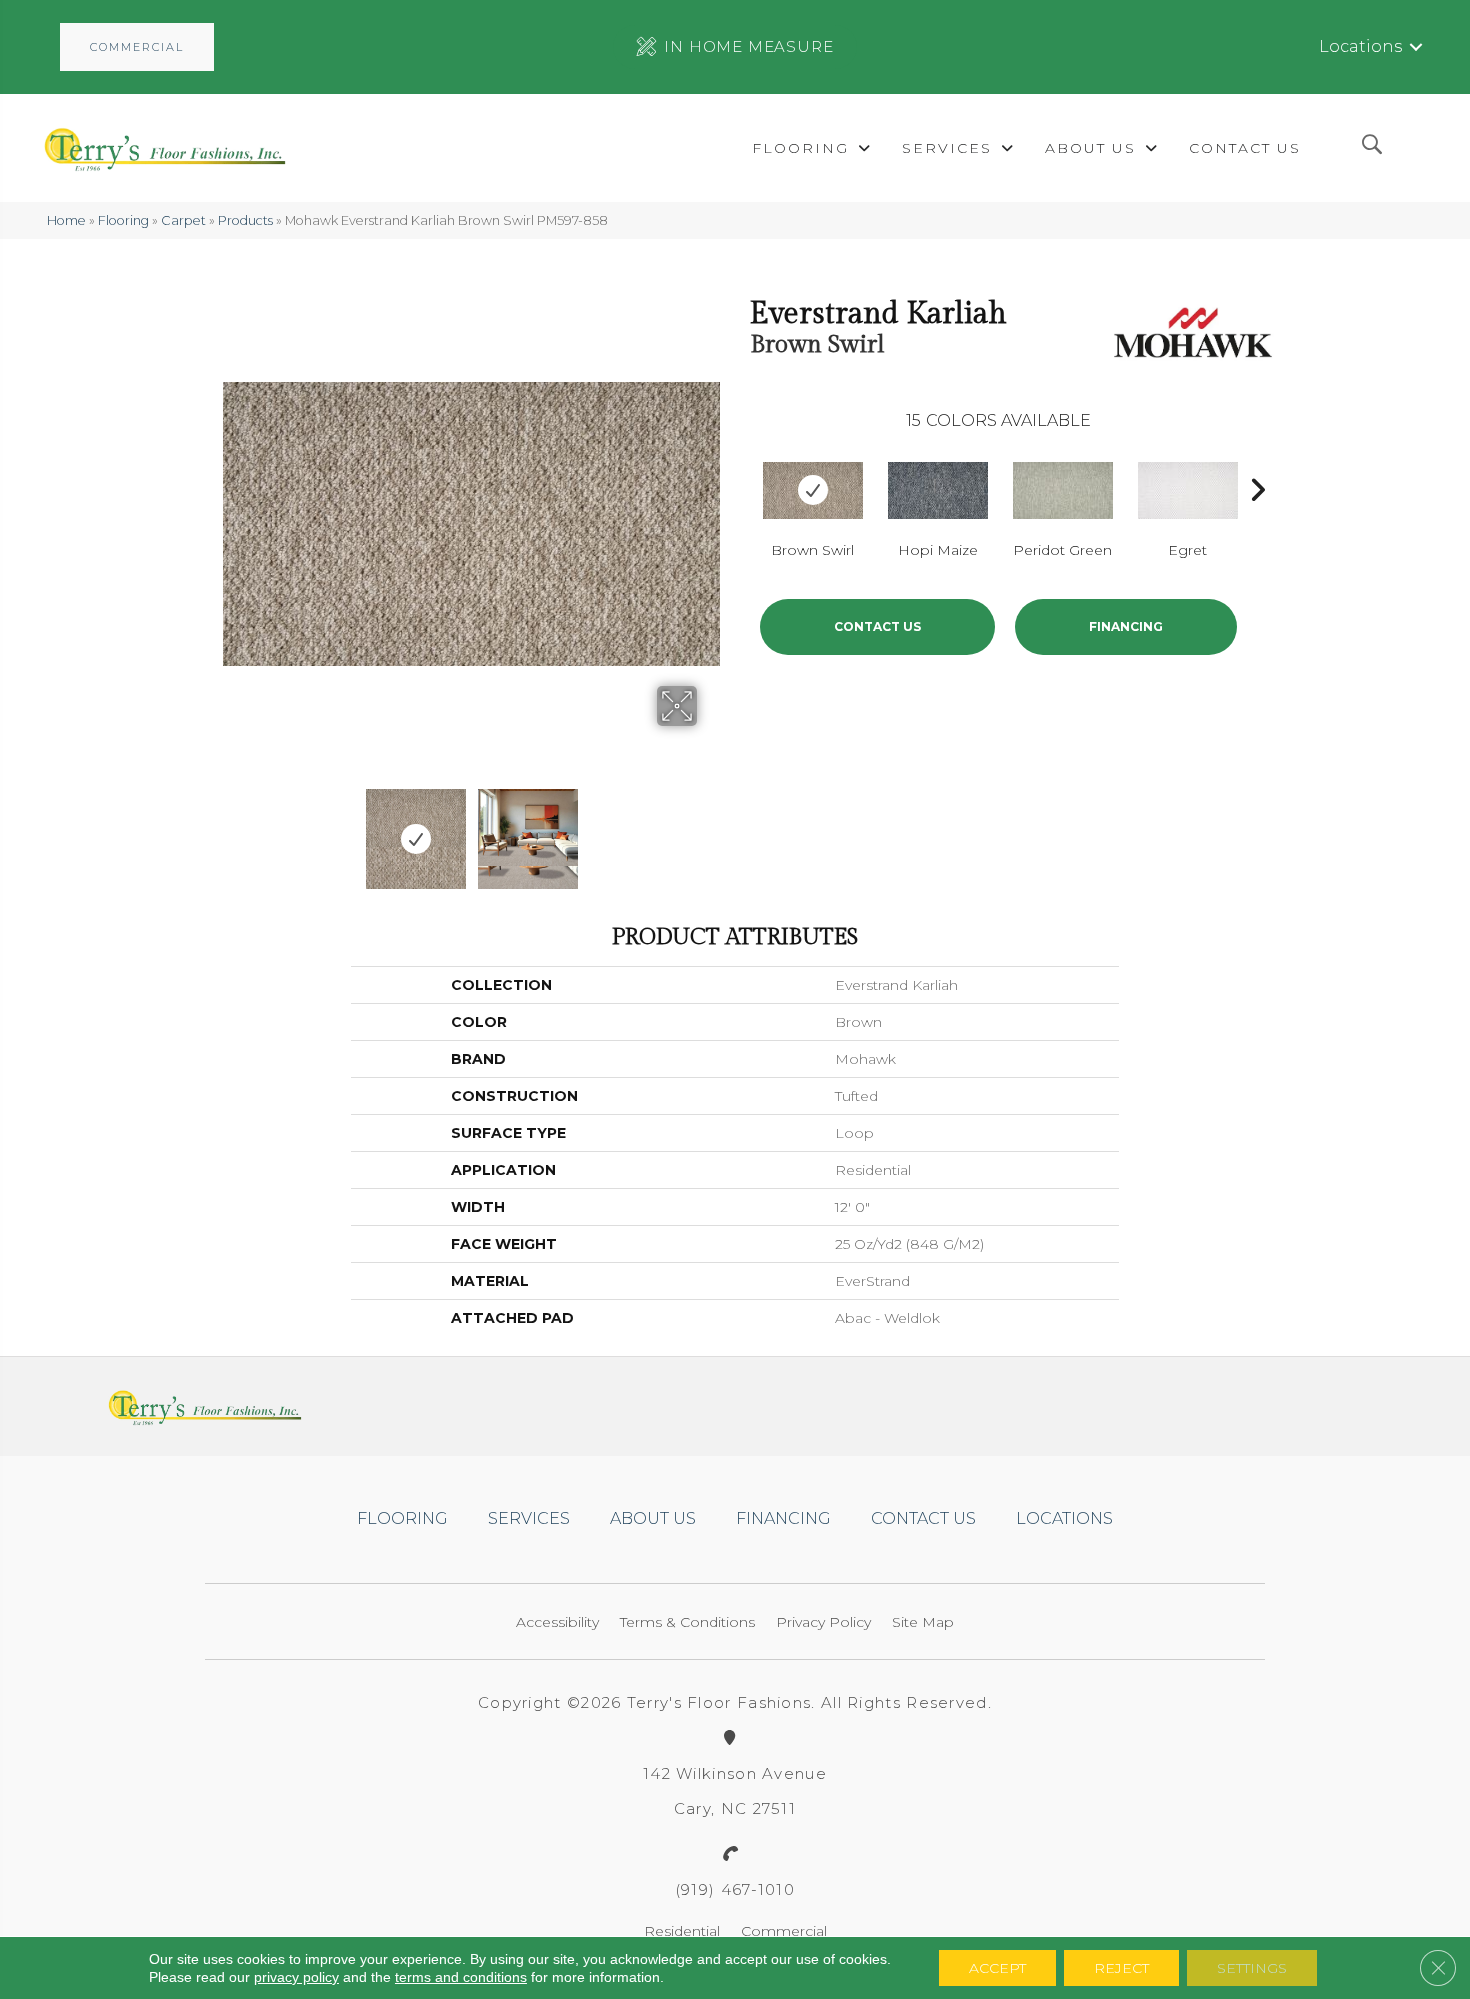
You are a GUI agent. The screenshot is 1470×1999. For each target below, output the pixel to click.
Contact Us (877, 626)
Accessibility (557, 1622)
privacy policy (296, 1977)
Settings (1252, 1968)
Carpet (183, 220)
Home (66, 220)
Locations (1360, 46)
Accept (997, 1968)
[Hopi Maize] (938, 490)
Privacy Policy (823, 1622)
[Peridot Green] (1063, 490)
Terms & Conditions (687, 1622)
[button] (137, 47)
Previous (233, 829)
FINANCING (1126, 626)
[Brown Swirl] (813, 490)
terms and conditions (461, 1977)
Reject (1121, 1968)
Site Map (923, 1622)
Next (710, 829)
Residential (682, 1931)
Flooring (123, 220)
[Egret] (1188, 490)
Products (245, 220)
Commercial (784, 1931)
